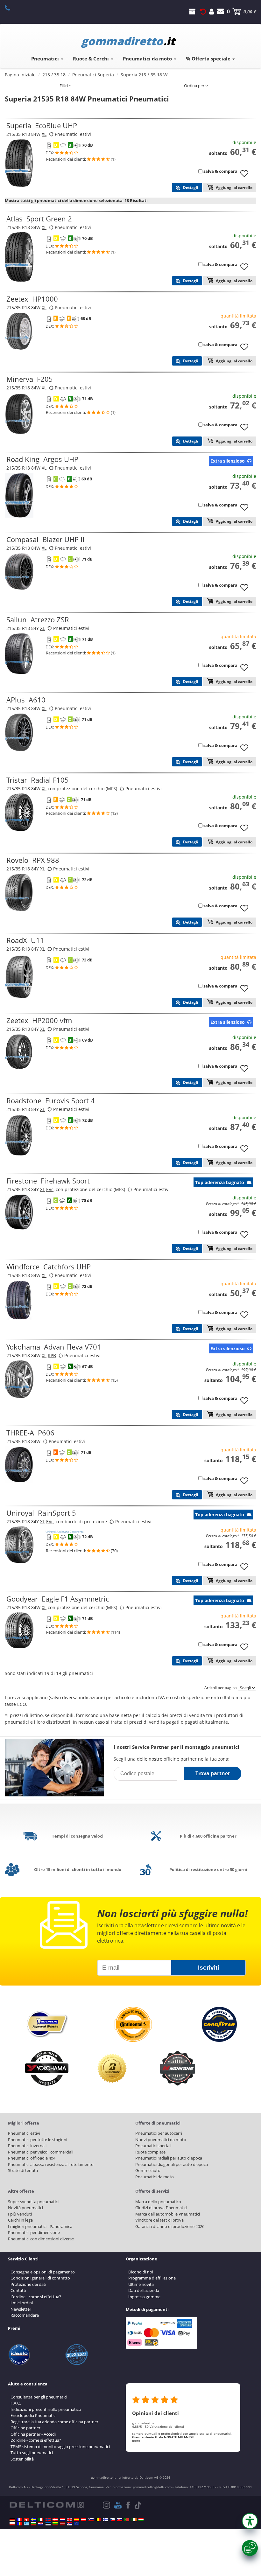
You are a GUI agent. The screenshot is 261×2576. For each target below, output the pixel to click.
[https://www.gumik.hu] (141, 2520)
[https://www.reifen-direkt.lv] (62, 2524)
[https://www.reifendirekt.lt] (55, 2524)
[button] (250, 2521)
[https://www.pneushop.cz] (112, 2520)
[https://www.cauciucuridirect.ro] (19, 2524)
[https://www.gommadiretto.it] (41, 2520)
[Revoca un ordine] (203, 11)
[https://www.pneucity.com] (127, 2520)
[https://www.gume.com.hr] (41, 2524)
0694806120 (11, 8)
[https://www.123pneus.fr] (19, 2520)
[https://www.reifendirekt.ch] (26, 2520)
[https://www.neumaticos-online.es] (77, 2520)
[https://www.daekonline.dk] (55, 2520)
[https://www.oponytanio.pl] (12, 2524)
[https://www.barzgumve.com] (34, 2524)
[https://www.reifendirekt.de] (12, 2520)
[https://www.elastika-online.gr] (26, 2524)
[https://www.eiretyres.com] (134, 2520)
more (136, 2440)
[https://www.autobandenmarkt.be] (98, 2520)
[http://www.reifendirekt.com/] (77, 2524)
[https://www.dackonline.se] (34, 2520)
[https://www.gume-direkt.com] (91, 2520)
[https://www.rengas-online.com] (105, 2520)
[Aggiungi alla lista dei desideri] (247, 177)
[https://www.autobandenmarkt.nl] (62, 2520)
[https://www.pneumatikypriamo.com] (120, 2520)
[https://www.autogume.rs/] (69, 2524)
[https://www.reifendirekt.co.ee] (48, 2524)
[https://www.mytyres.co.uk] (69, 2520)
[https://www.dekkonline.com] (48, 2520)
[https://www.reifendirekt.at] (84, 2520)
